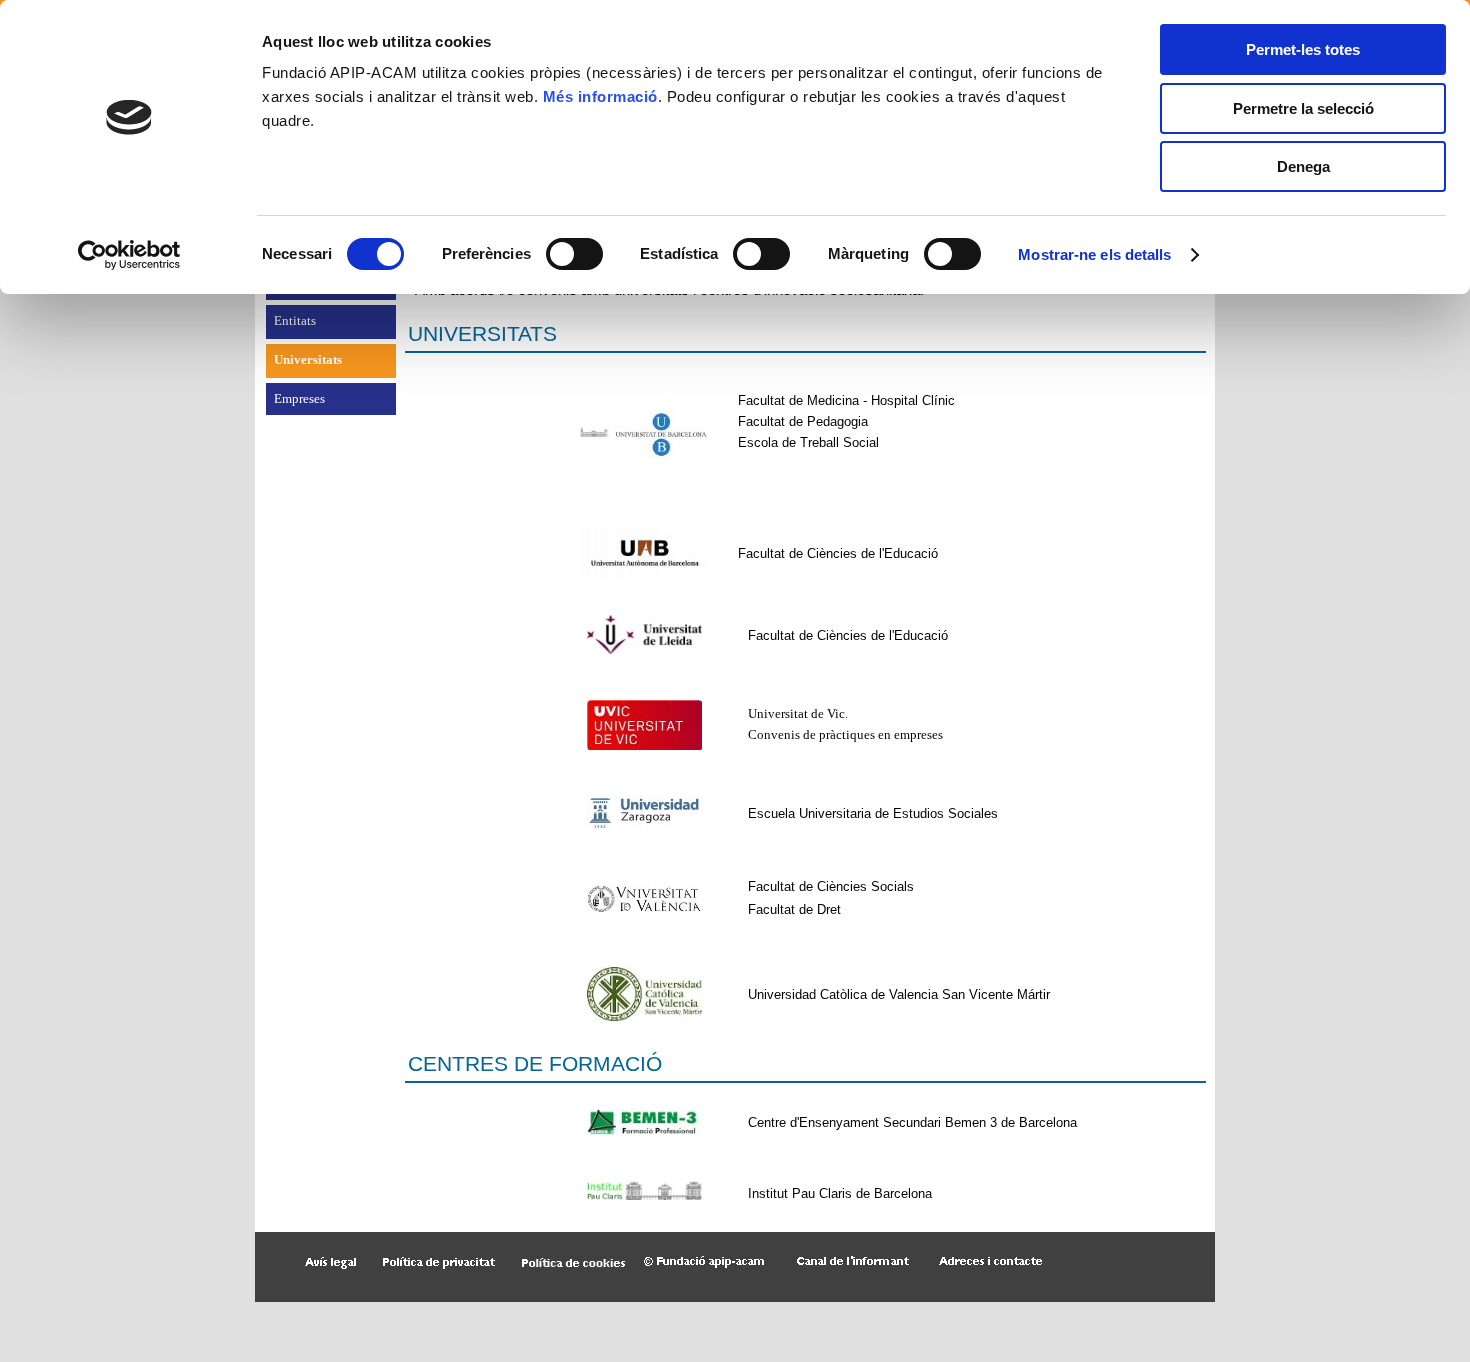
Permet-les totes (1303, 49)
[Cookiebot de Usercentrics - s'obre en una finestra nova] (129, 255)
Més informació (600, 96)
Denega (1303, 166)
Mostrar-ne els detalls (1094, 254)
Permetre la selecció (1303, 108)
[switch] (574, 254)
